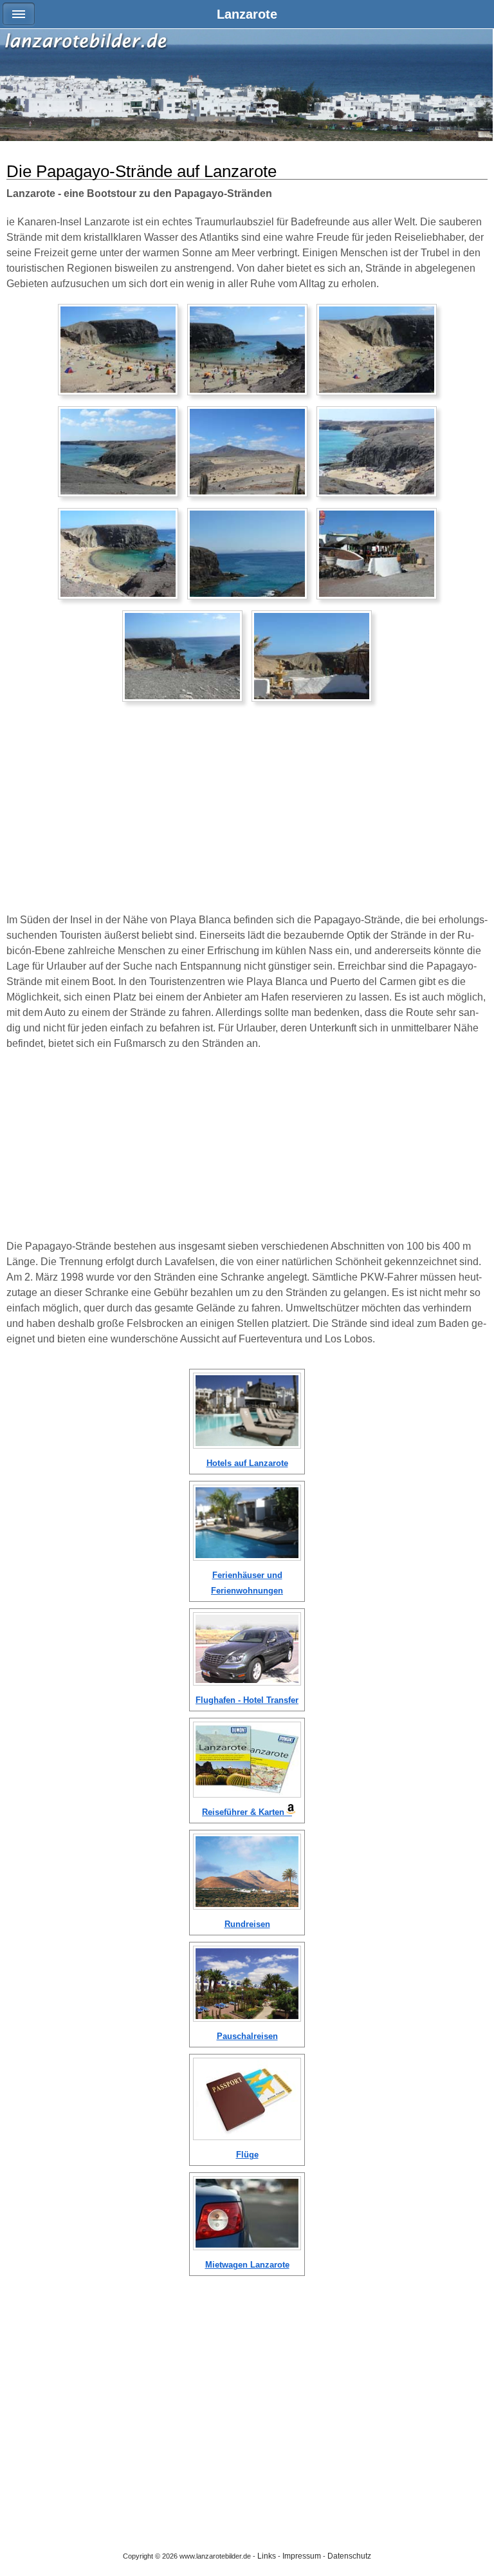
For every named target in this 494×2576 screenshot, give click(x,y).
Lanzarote (247, 14)
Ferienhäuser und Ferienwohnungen (247, 1583)
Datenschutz (349, 2556)
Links (267, 2556)
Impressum (302, 2556)
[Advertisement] (247, 813)
